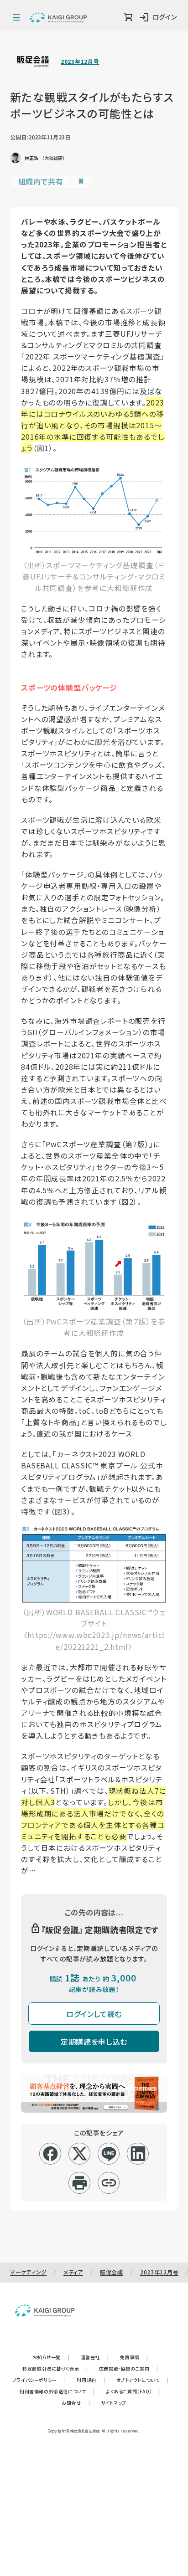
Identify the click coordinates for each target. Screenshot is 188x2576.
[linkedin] (138, 2154)
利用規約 (91, 2380)
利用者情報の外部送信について (57, 2391)
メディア (73, 2272)
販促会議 (112, 2272)
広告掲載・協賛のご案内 (129, 2368)
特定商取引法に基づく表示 (55, 2368)
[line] (109, 2154)
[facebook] (50, 2154)
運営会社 (95, 2357)
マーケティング (28, 2272)
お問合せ (76, 2403)
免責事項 (134, 2357)
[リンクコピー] (109, 2183)
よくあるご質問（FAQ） (133, 2391)
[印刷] (80, 2183)
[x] (80, 2154)
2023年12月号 (80, 62)
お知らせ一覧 (51, 2357)
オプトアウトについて (143, 2380)
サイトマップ (114, 2403)
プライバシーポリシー (39, 2380)
